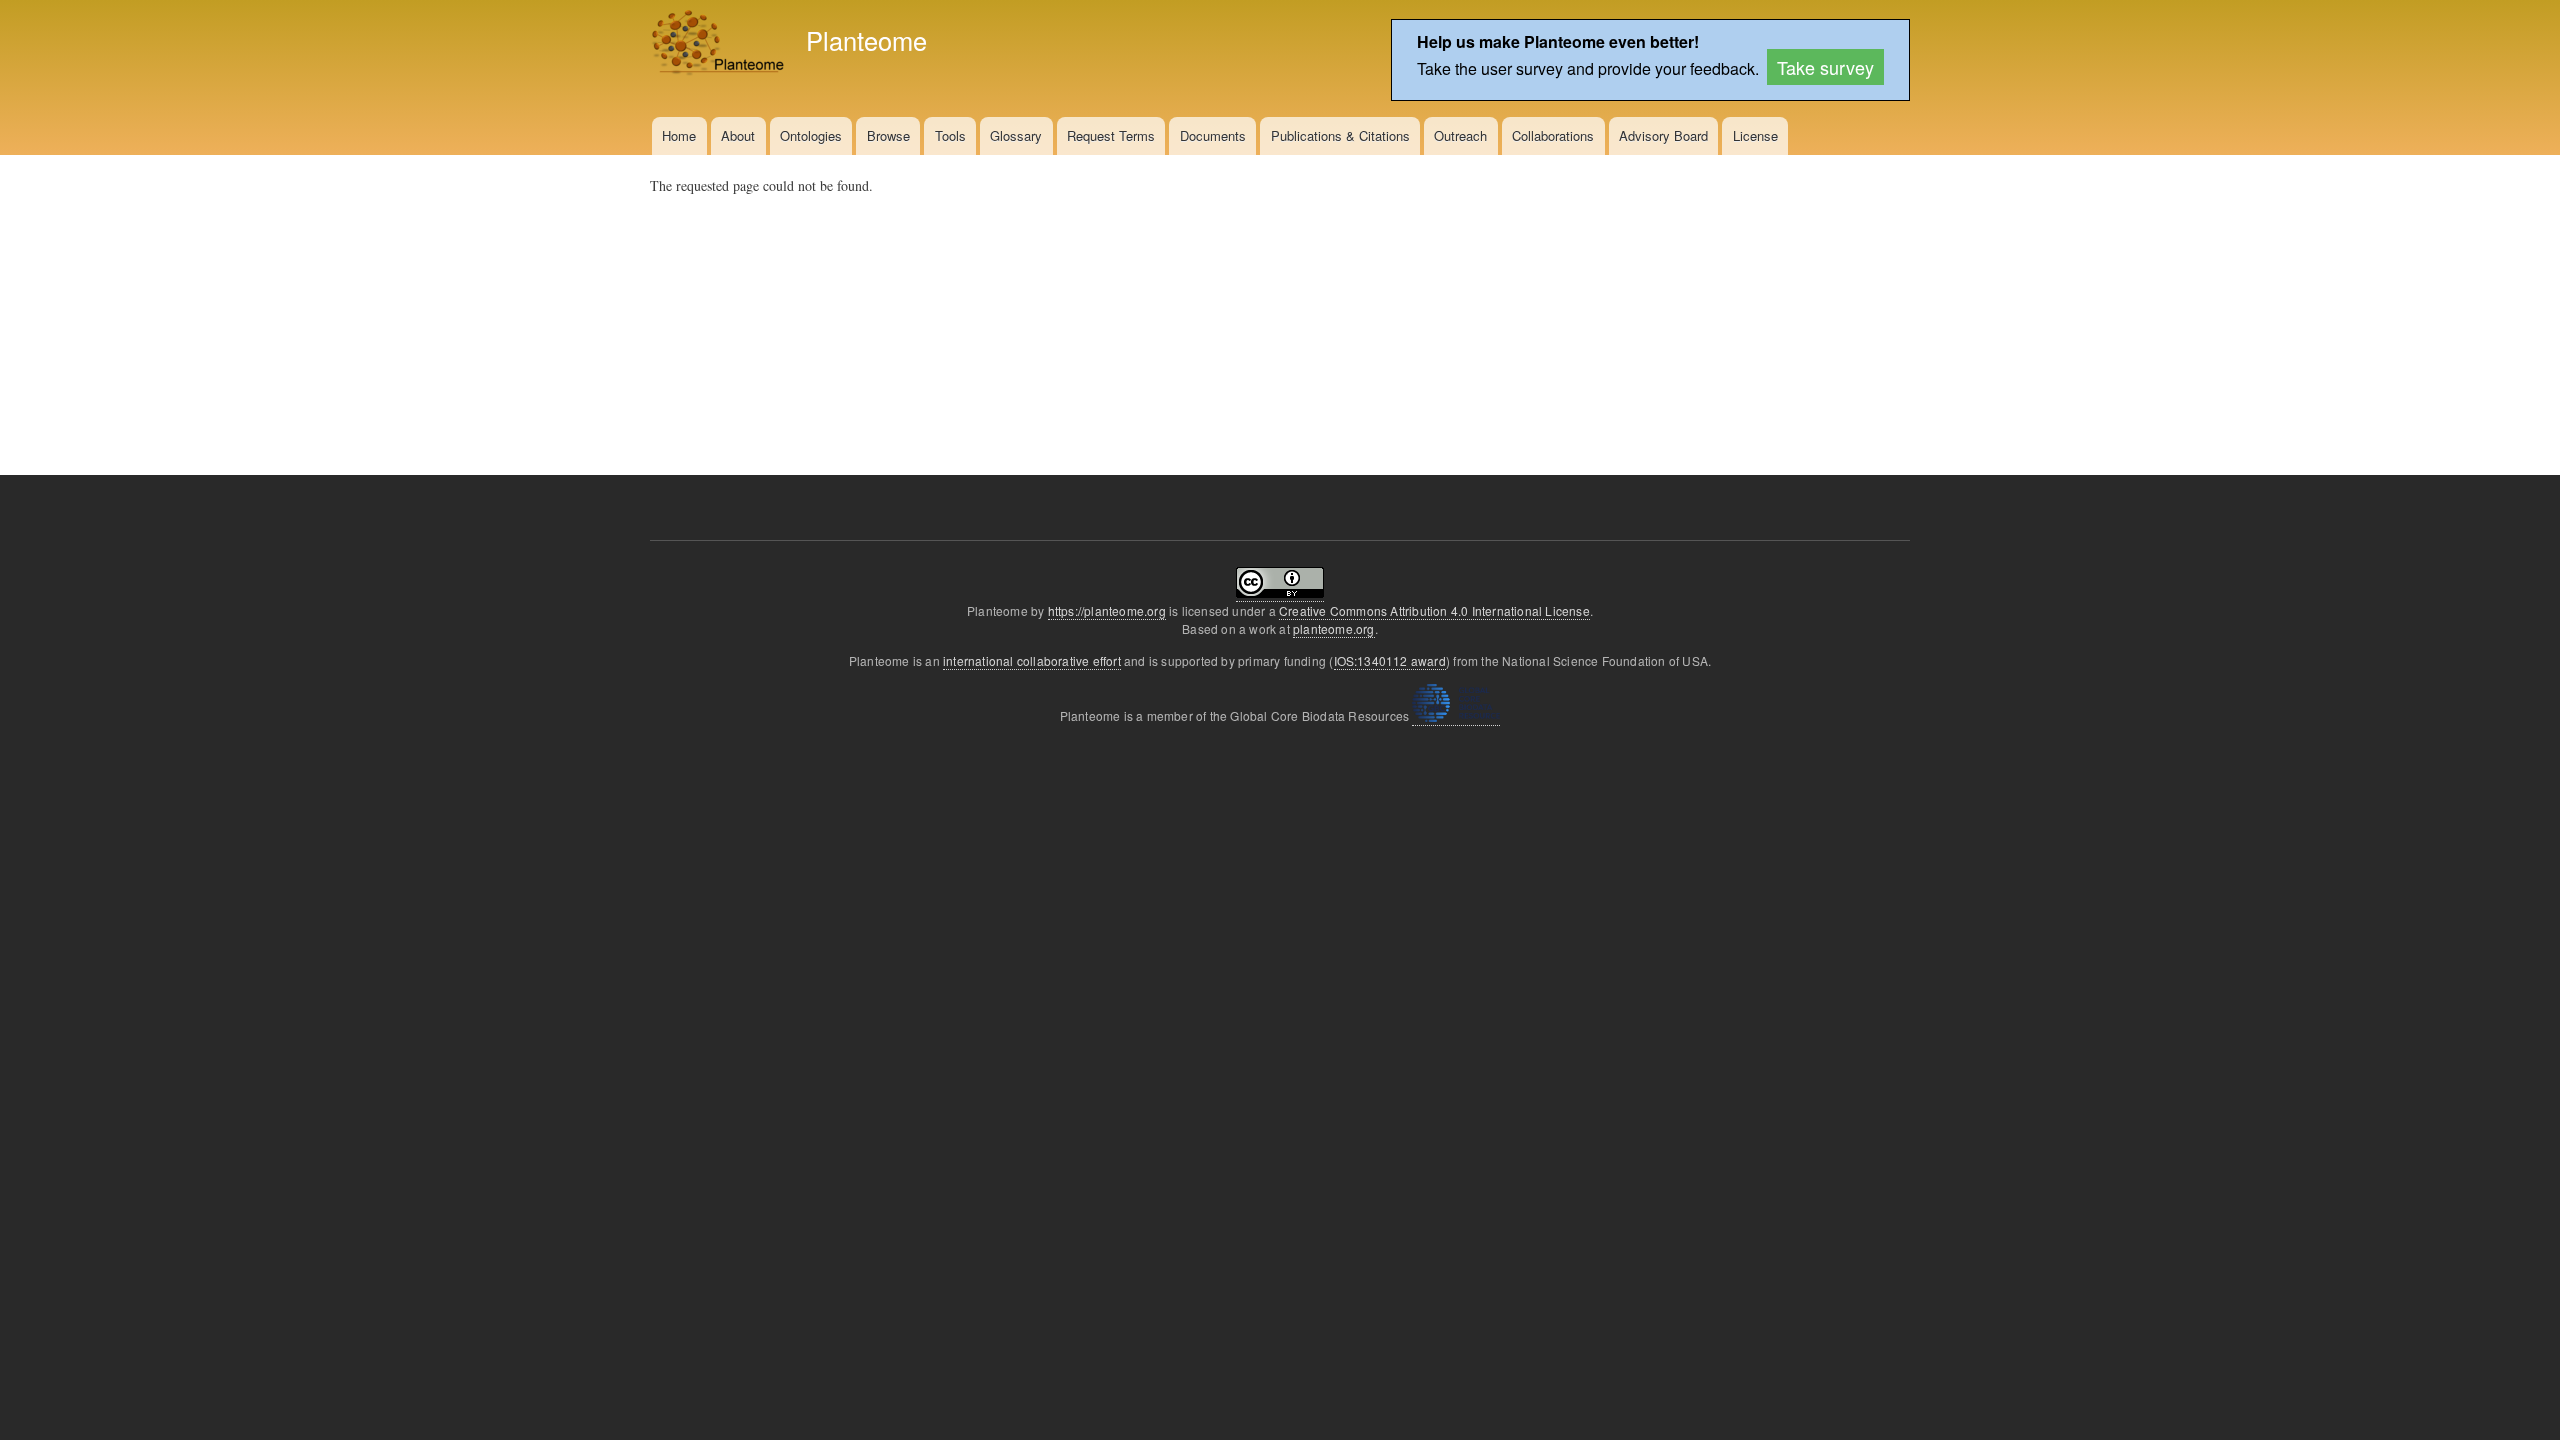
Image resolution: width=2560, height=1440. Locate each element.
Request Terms (1111, 135)
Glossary (1016, 135)
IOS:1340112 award (1390, 660)
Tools (950, 135)
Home (679, 135)
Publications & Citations (1340, 135)
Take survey (1825, 67)
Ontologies (811, 135)
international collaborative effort (1032, 660)
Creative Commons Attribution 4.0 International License (1434, 610)
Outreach (1460, 135)
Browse (888, 135)
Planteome (866, 40)
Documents (1213, 135)
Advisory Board (1663, 135)
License (1755, 135)
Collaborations (1553, 135)
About (738, 135)
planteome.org (1334, 628)
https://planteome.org (1107, 610)
